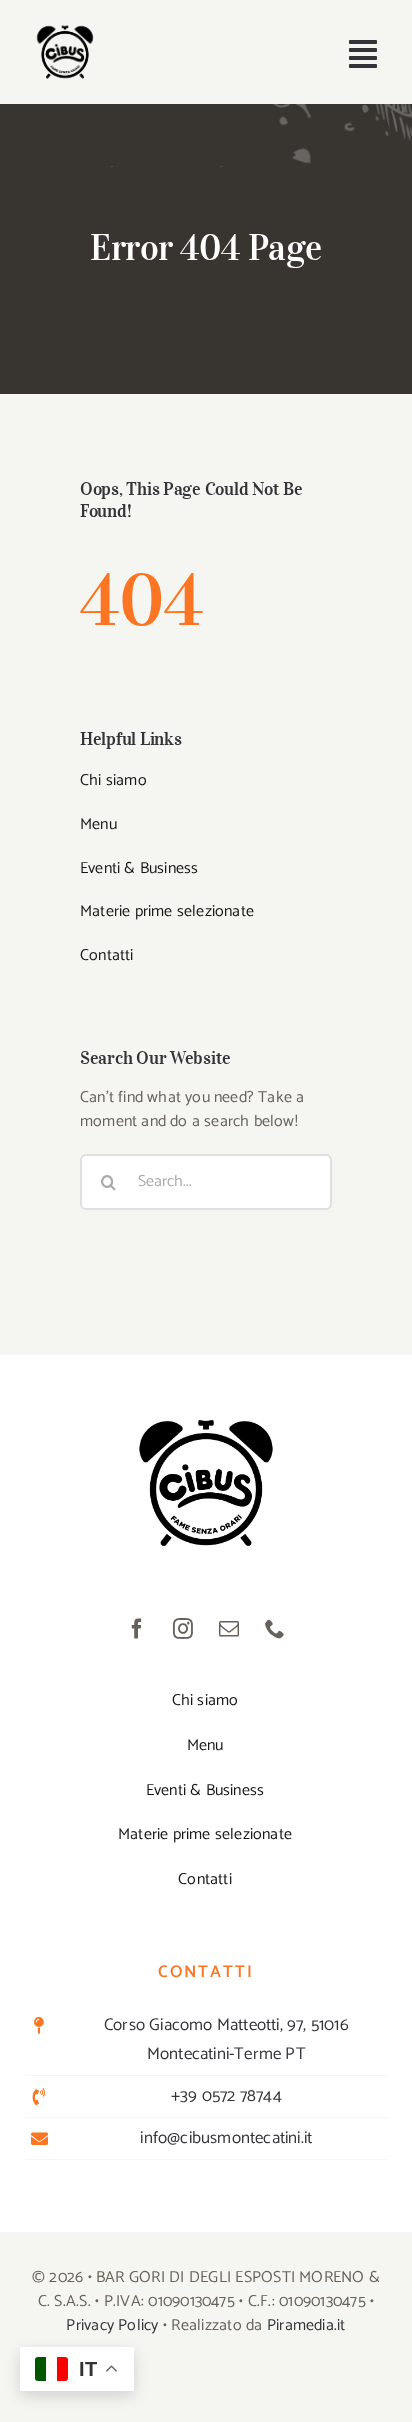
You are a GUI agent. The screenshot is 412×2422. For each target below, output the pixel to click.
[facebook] (137, 1629)
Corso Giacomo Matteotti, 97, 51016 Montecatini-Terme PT (226, 2039)
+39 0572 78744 (226, 2096)
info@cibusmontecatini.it (226, 2138)
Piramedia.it (306, 2325)
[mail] (229, 1629)
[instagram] (183, 1629)
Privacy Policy (112, 2325)
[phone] (275, 1629)
